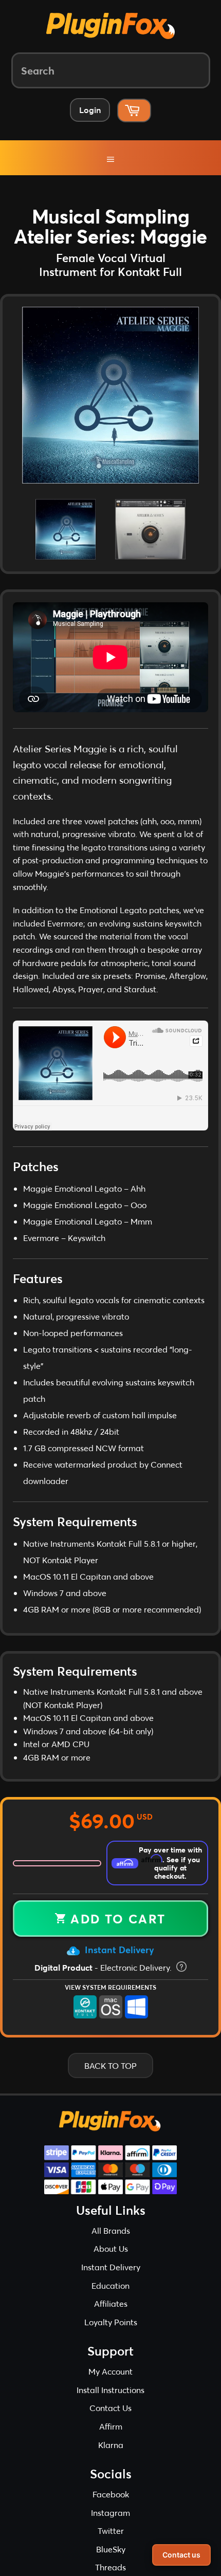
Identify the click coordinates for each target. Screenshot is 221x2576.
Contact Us (110, 2426)
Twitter (111, 2549)
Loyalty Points (111, 2340)
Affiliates (111, 2322)
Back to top (110, 2084)
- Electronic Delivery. (104, 1986)
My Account (110, 2390)
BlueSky (111, 2568)
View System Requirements (110, 2006)
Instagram (110, 2531)
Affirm (111, 2445)
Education (110, 2304)
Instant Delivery (118, 1968)
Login (90, 110)
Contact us (181, 2555)
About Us (111, 2267)
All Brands (111, 2249)
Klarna (111, 2463)
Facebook (111, 2513)
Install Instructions (110, 2408)
